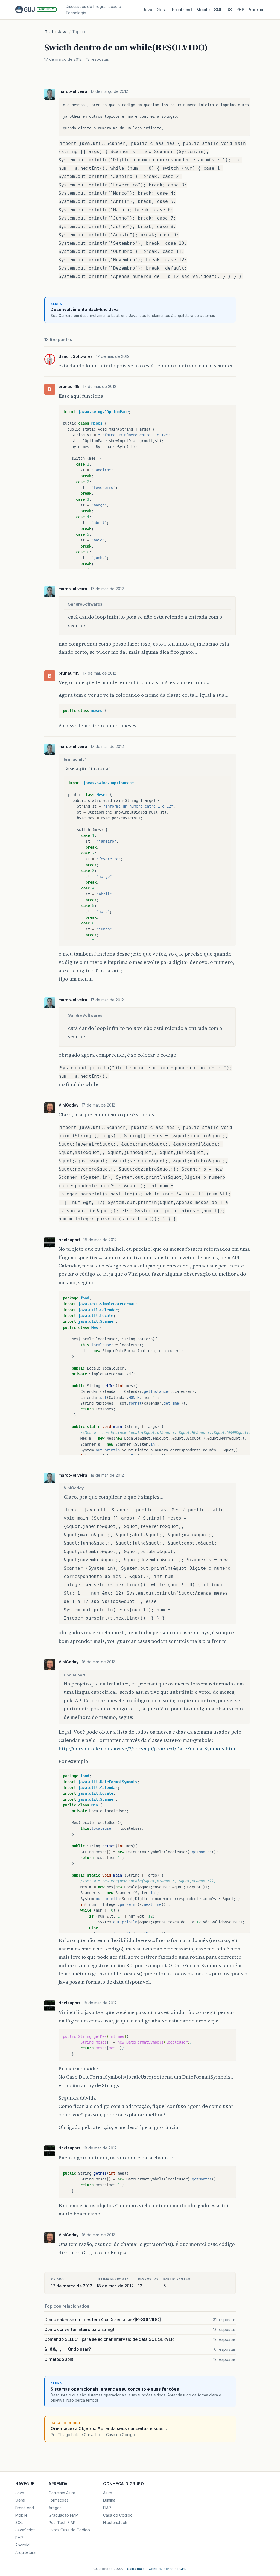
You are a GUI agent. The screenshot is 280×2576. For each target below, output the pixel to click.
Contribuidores (161, 2569)
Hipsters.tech (115, 2522)
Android (257, 10)
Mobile (203, 10)
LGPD (182, 2569)
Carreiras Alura (62, 2493)
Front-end (25, 2508)
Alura (108, 2493)
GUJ (49, 32)
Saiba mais (136, 2569)
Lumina (109, 2500)
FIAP (107, 2508)
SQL (218, 10)
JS (229, 10)
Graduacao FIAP (63, 2515)
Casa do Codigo (118, 2515)
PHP (240, 10)
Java (147, 10)
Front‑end (182, 10)
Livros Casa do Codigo (69, 2530)
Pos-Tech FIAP (62, 2522)
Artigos (55, 2508)
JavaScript (25, 2530)
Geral (162, 10)
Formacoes (59, 2500)
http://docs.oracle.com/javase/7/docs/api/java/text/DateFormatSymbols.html (148, 1749)
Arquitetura (25, 2552)
